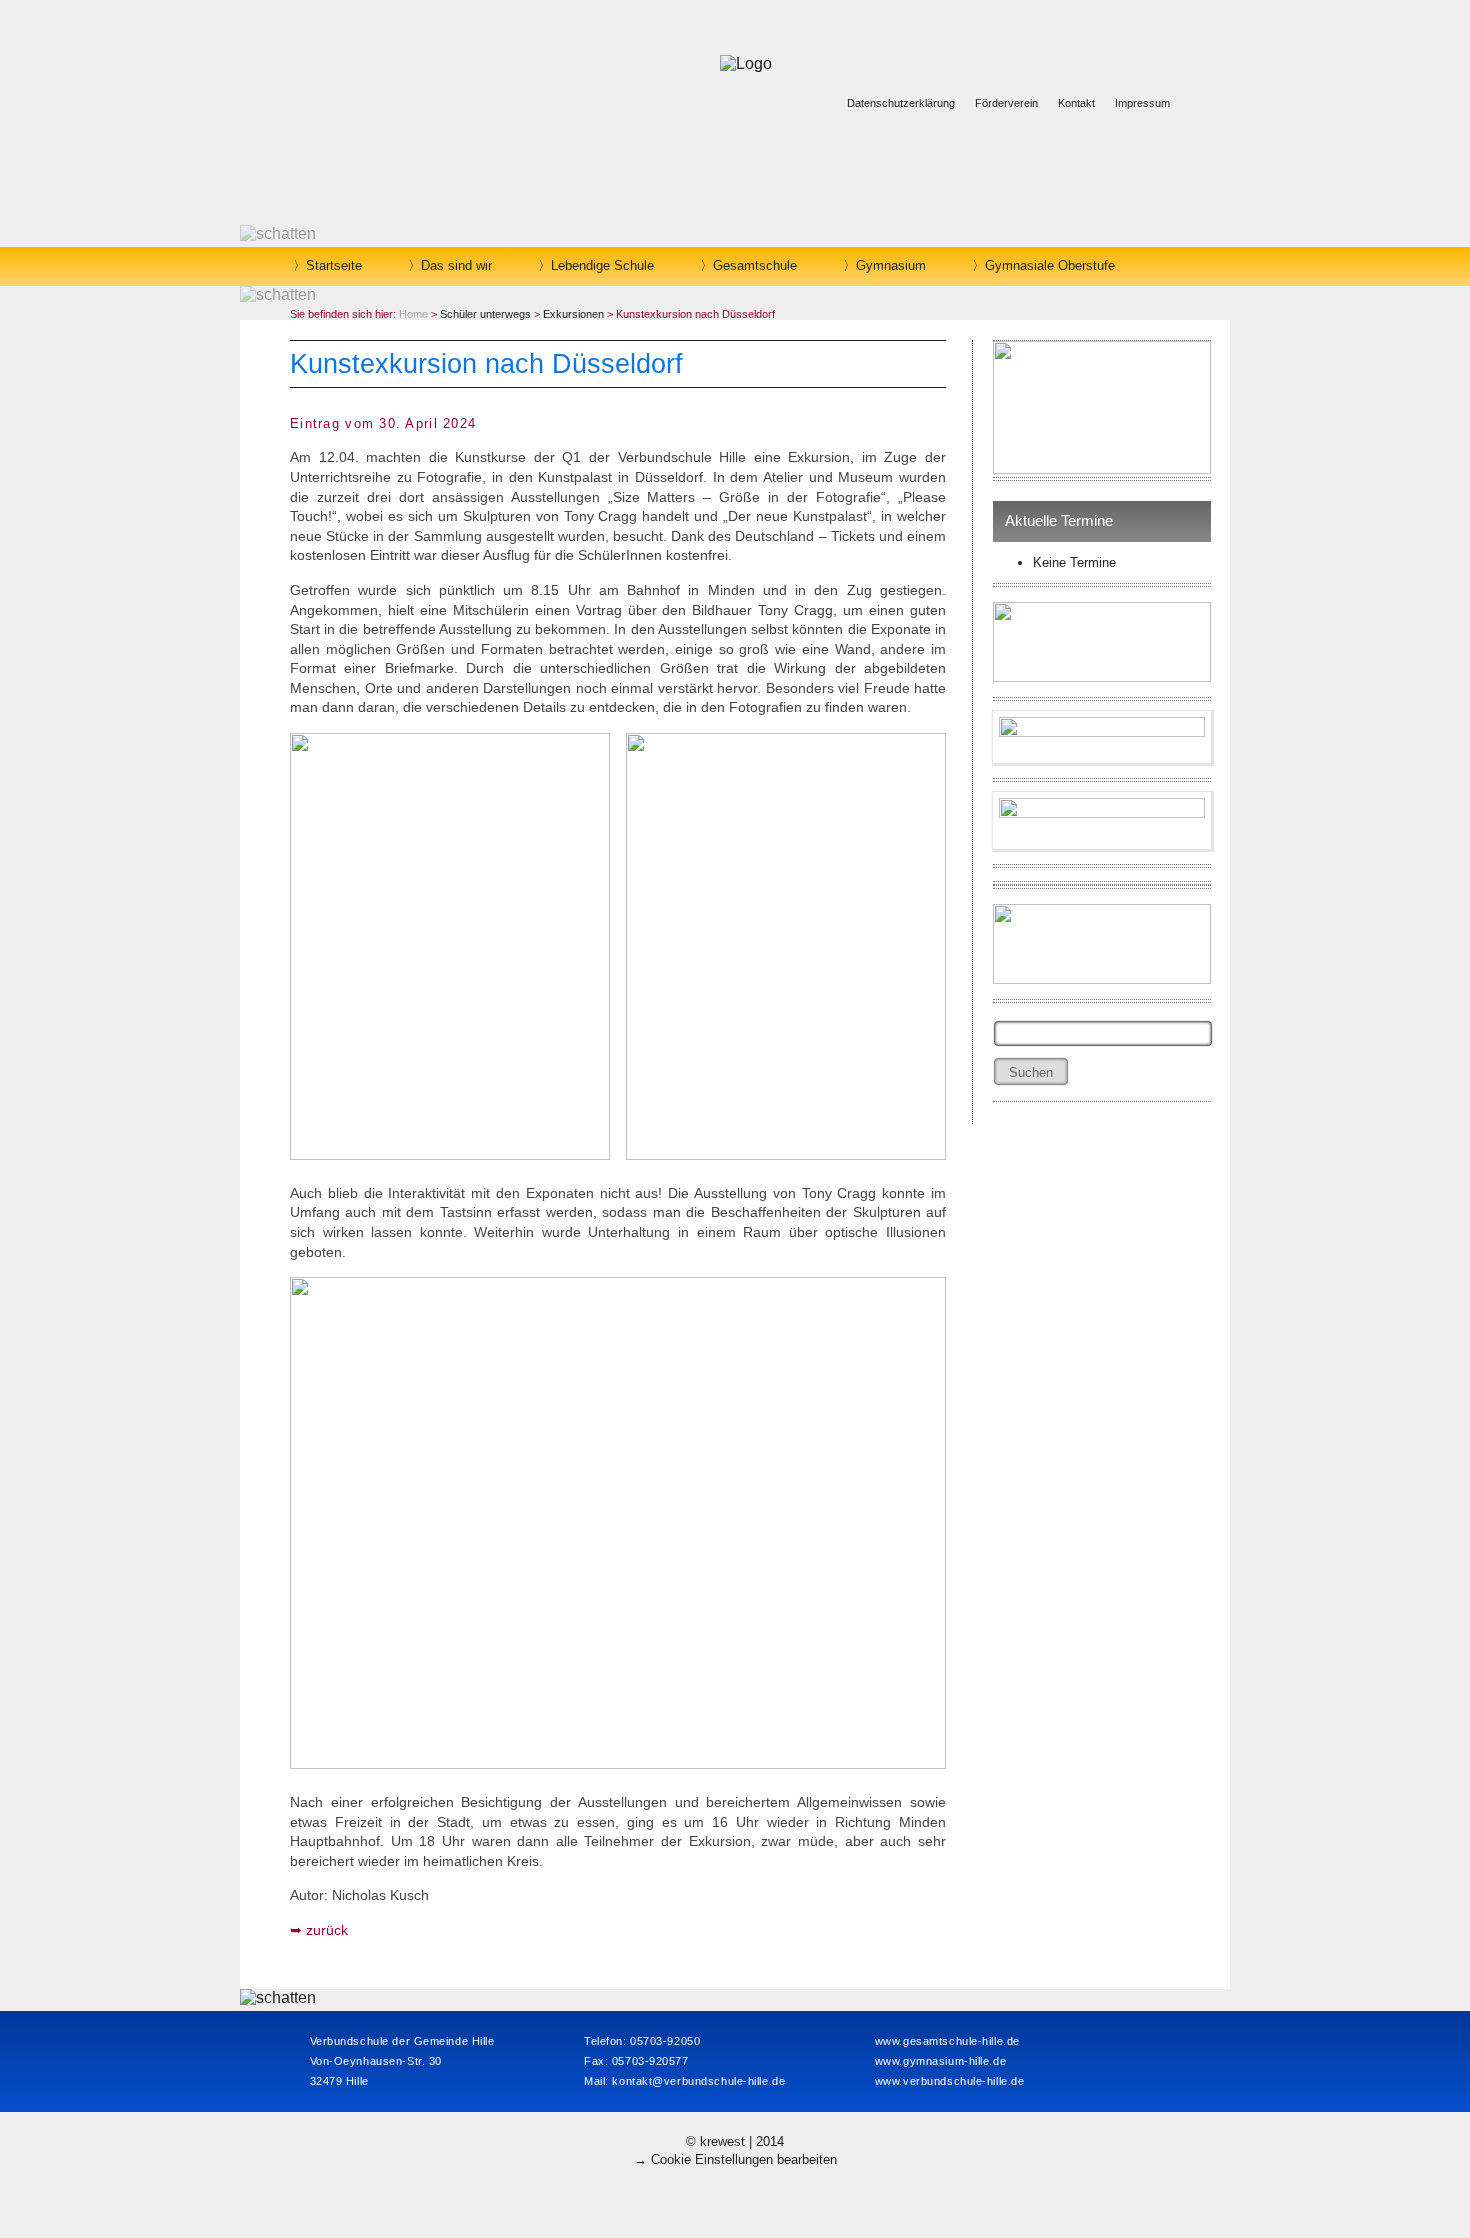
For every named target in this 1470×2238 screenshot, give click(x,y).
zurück (327, 1930)
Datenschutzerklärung (901, 103)
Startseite (334, 265)
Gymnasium (891, 265)
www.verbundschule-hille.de (950, 2081)
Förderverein (1006, 103)
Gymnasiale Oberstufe (1050, 265)
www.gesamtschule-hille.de (947, 2041)
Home (413, 314)
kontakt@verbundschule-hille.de (698, 2081)
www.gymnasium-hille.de (940, 2061)
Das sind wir (456, 265)
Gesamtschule (755, 265)
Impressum (1142, 103)
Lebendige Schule (602, 265)
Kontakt (1076, 103)
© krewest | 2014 (735, 2141)
